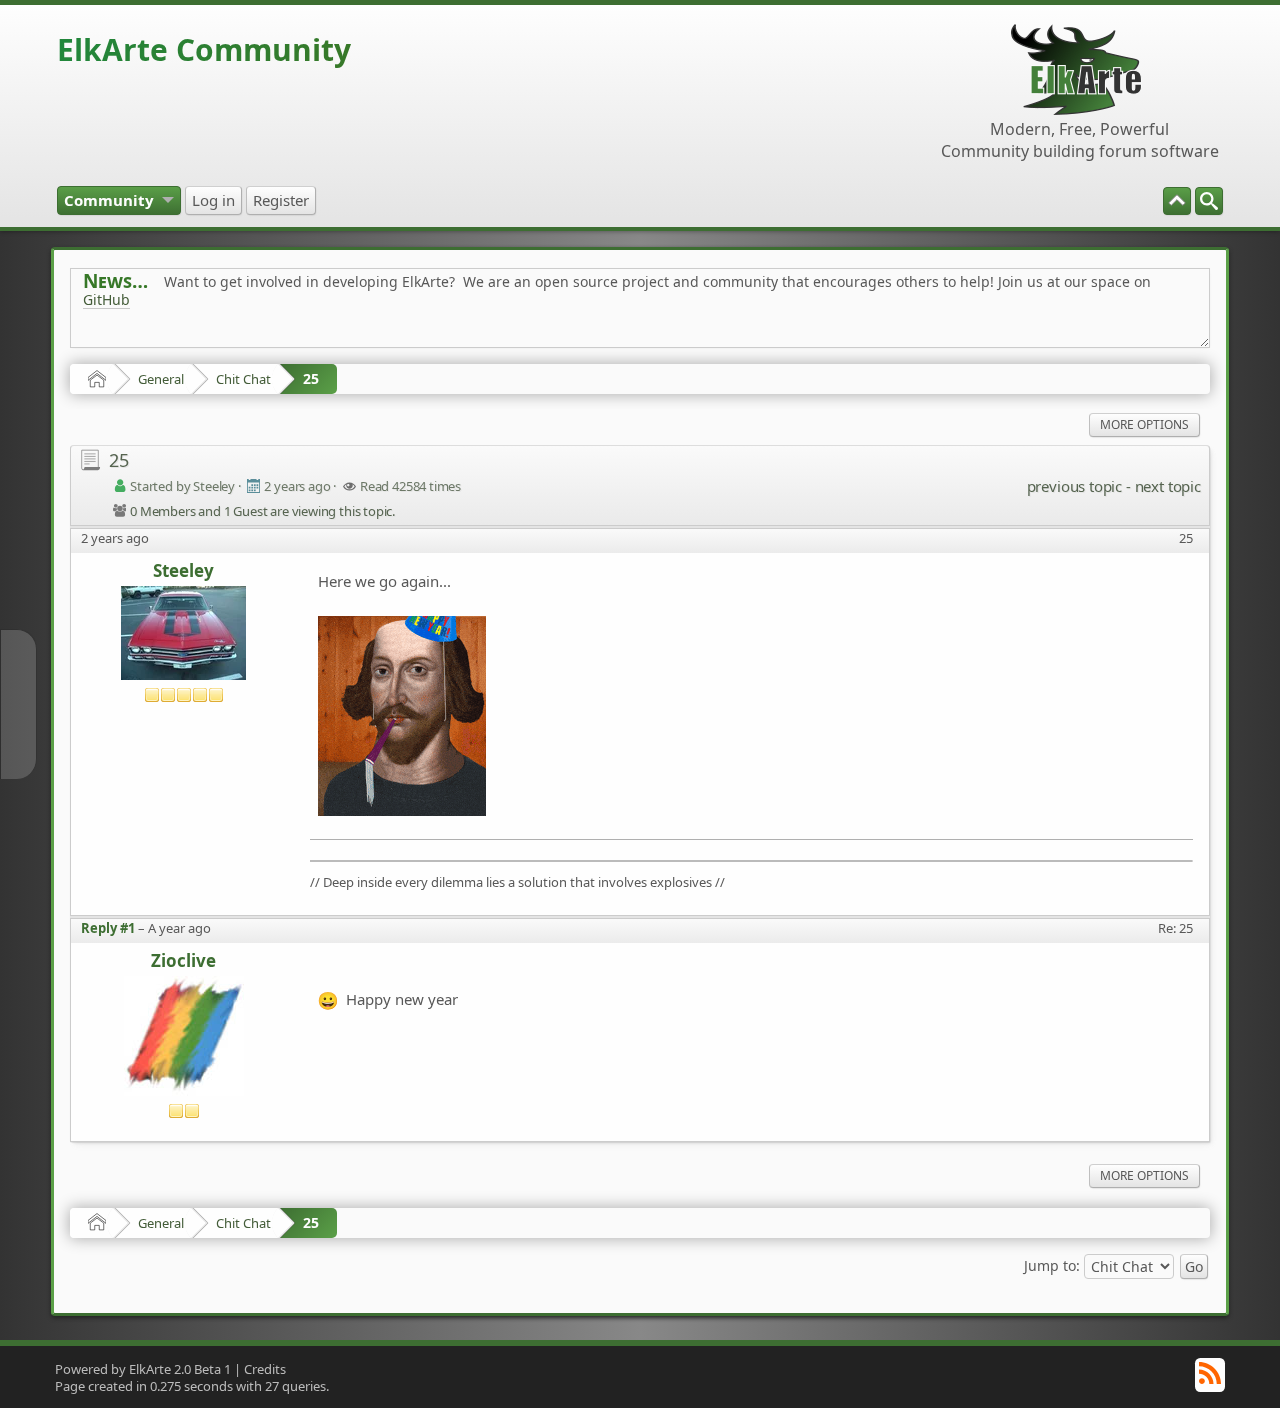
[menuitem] (1209, 201)
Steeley (183, 571)
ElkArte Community (204, 49)
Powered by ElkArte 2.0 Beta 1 (143, 1369)
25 (311, 378)
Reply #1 (108, 928)
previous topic (1074, 486)
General (161, 379)
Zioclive (183, 961)
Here (397, 344)
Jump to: (1052, 1264)
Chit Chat (243, 379)
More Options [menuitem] (1144, 424)
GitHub (106, 299)
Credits (265, 1369)
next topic (1168, 486)
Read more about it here (165, 344)
